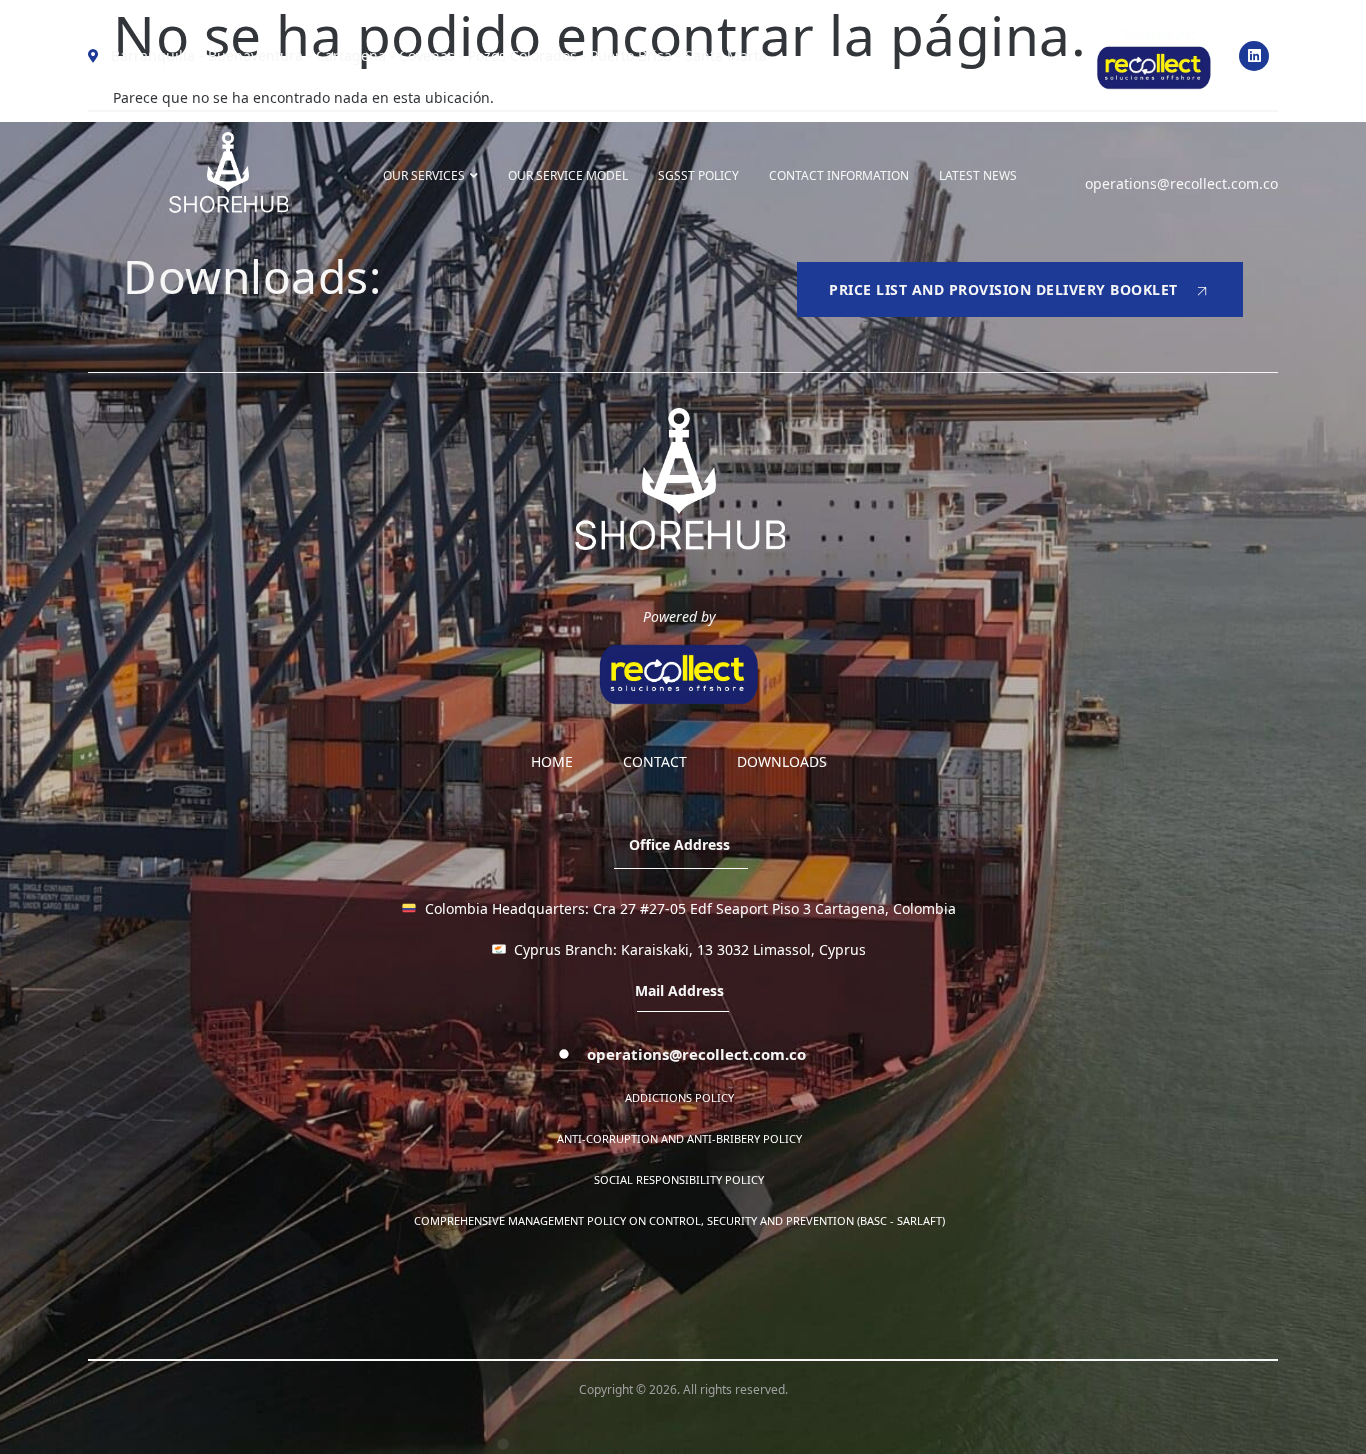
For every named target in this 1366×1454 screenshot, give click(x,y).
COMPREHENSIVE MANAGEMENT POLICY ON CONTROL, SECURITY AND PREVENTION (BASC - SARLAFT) (679, 1220)
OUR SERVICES (424, 175)
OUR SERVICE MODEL (568, 175)
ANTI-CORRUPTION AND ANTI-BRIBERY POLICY (679, 1138)
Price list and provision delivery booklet (1003, 289)
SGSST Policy (698, 175)
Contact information (839, 175)
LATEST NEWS (978, 175)
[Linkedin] (1254, 56)
